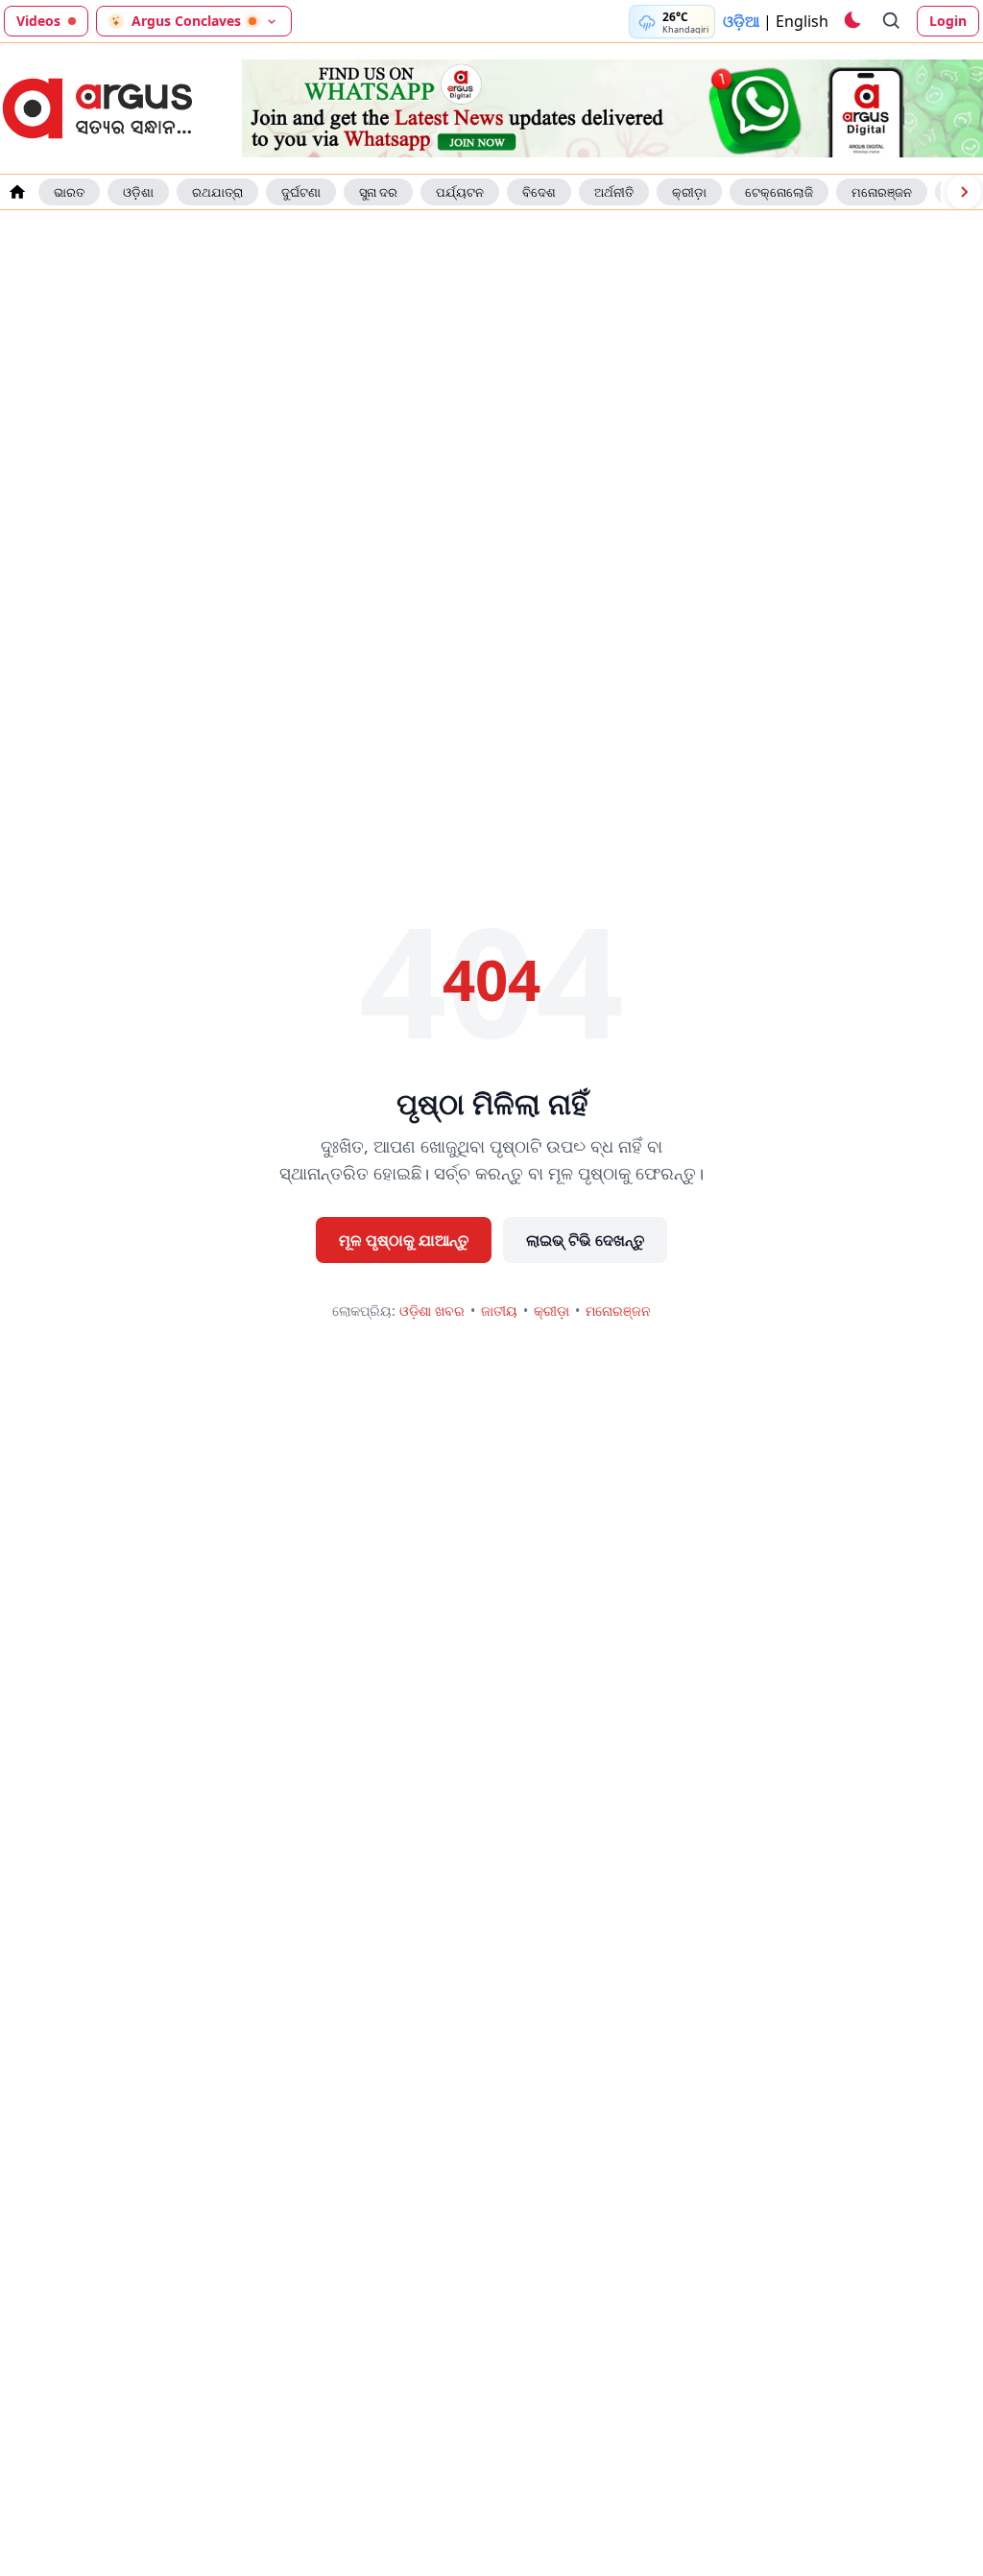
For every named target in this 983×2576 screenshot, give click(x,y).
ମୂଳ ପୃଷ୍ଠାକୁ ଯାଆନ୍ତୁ (404, 1240)
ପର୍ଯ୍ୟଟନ (460, 192)
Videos (38, 21)
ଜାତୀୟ (499, 1311)
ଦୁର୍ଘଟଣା (301, 192)
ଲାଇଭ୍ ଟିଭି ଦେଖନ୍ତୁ (585, 1240)
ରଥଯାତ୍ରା (217, 192)
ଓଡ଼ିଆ (741, 21)
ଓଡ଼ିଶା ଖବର (432, 1311)
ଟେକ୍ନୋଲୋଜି (779, 192)
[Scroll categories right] (964, 192)
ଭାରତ (69, 192)
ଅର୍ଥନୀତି (614, 192)
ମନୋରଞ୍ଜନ (882, 192)
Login (948, 21)
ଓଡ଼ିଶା (138, 192)
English (802, 21)
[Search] (892, 21)
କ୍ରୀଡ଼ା (689, 192)
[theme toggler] (851, 21)
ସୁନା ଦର (378, 192)
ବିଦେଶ (539, 192)
